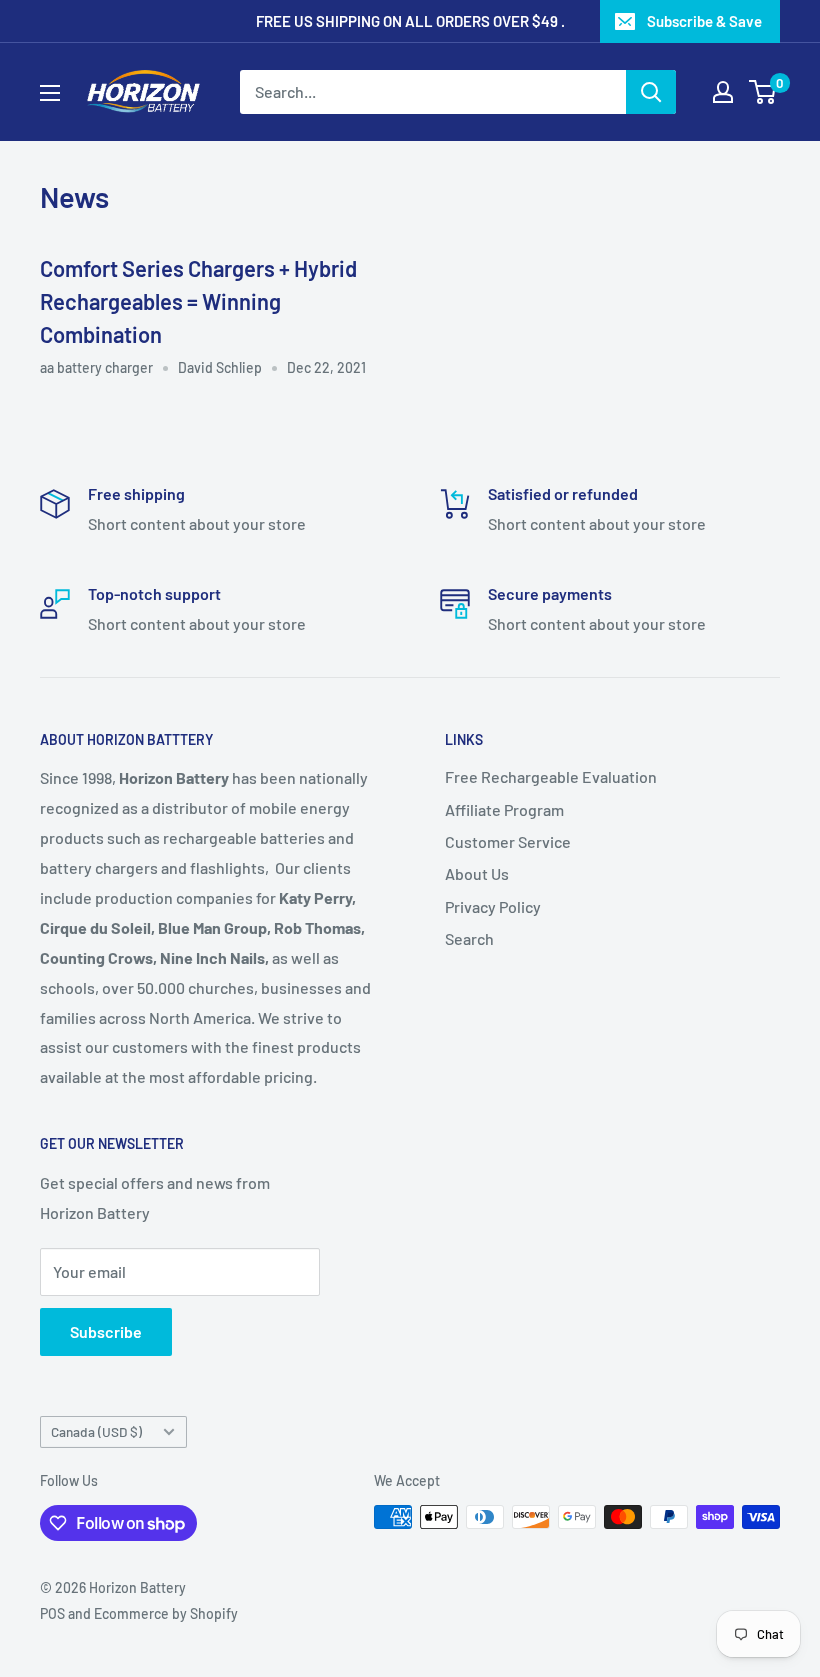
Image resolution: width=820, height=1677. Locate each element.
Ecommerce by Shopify (166, 1613)
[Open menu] (50, 93)
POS (52, 1613)
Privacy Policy (493, 906)
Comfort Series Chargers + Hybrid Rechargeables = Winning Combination (198, 301)
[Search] (651, 92)
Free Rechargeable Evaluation (551, 776)
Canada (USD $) (96, 1431)
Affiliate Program (504, 809)
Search (469, 938)
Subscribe (106, 1331)
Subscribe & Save (704, 21)
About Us (477, 873)
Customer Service (508, 841)
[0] (763, 92)
